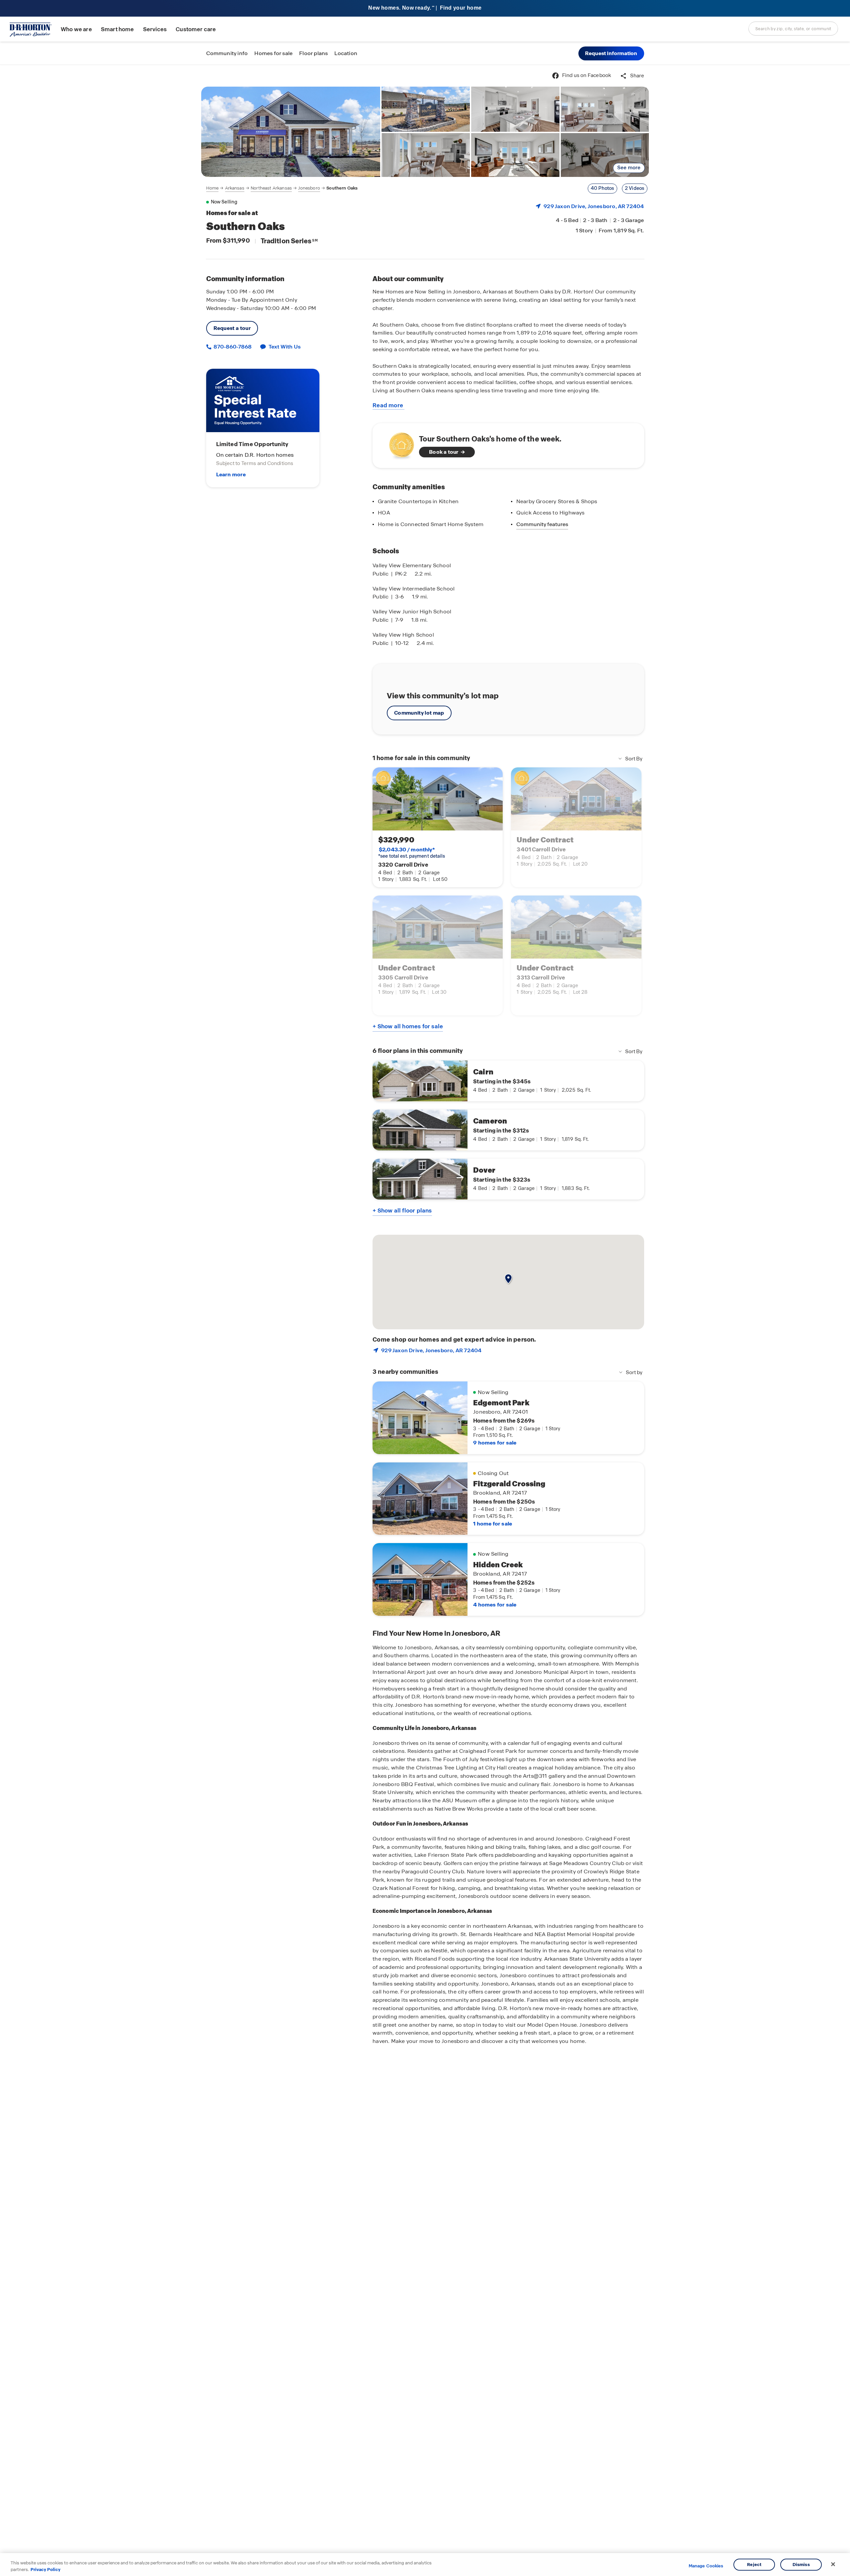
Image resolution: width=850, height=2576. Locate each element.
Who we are (76, 29)
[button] (611, 53)
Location (346, 53)
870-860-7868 (232, 347)
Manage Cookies (706, 2566)
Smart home (118, 29)
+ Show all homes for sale (408, 1026)
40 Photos (602, 188)
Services (155, 29)
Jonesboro (309, 188)
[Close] (833, 2564)
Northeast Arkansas (271, 188)
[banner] (425, 8)
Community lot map (419, 713)
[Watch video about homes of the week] (398, 444)
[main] (425, 1320)
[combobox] (793, 29)
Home (212, 188)
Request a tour (232, 328)
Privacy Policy (45, 2569)
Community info (227, 53)
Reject (754, 2565)
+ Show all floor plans (402, 1210)
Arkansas (235, 188)
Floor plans (313, 53)
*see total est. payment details (412, 853)
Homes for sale (273, 53)
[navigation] (282, 188)
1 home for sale (493, 1524)
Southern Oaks (342, 188)
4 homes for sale (495, 1605)
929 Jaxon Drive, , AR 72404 (594, 206)
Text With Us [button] (285, 347)
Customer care (196, 29)
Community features (542, 524)
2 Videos (635, 188)
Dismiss (801, 2565)
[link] (291, 132)
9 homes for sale (495, 1443)
